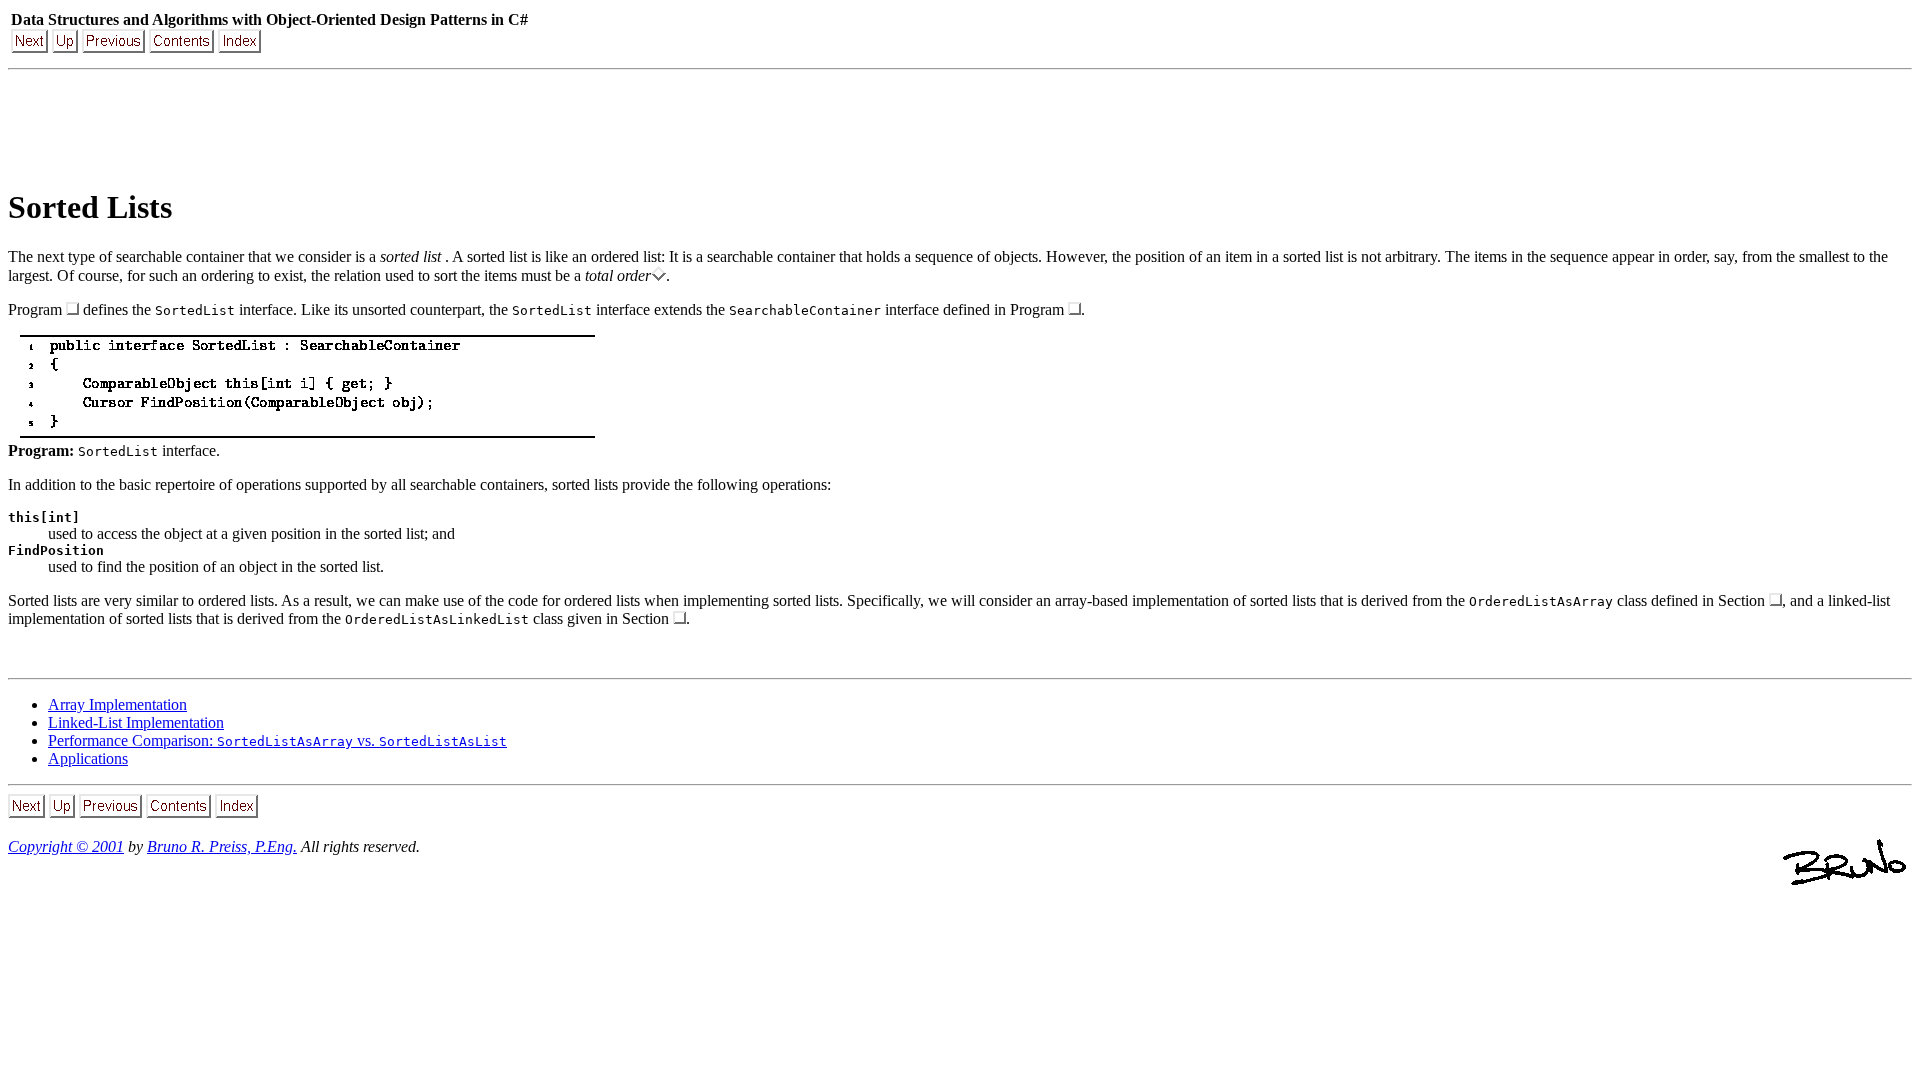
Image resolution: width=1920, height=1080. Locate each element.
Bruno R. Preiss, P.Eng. (222, 846)
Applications (88, 758)
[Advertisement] (960, 123)
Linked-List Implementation (136, 722)
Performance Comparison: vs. (277, 740)
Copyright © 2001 (66, 846)
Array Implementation (117, 704)
